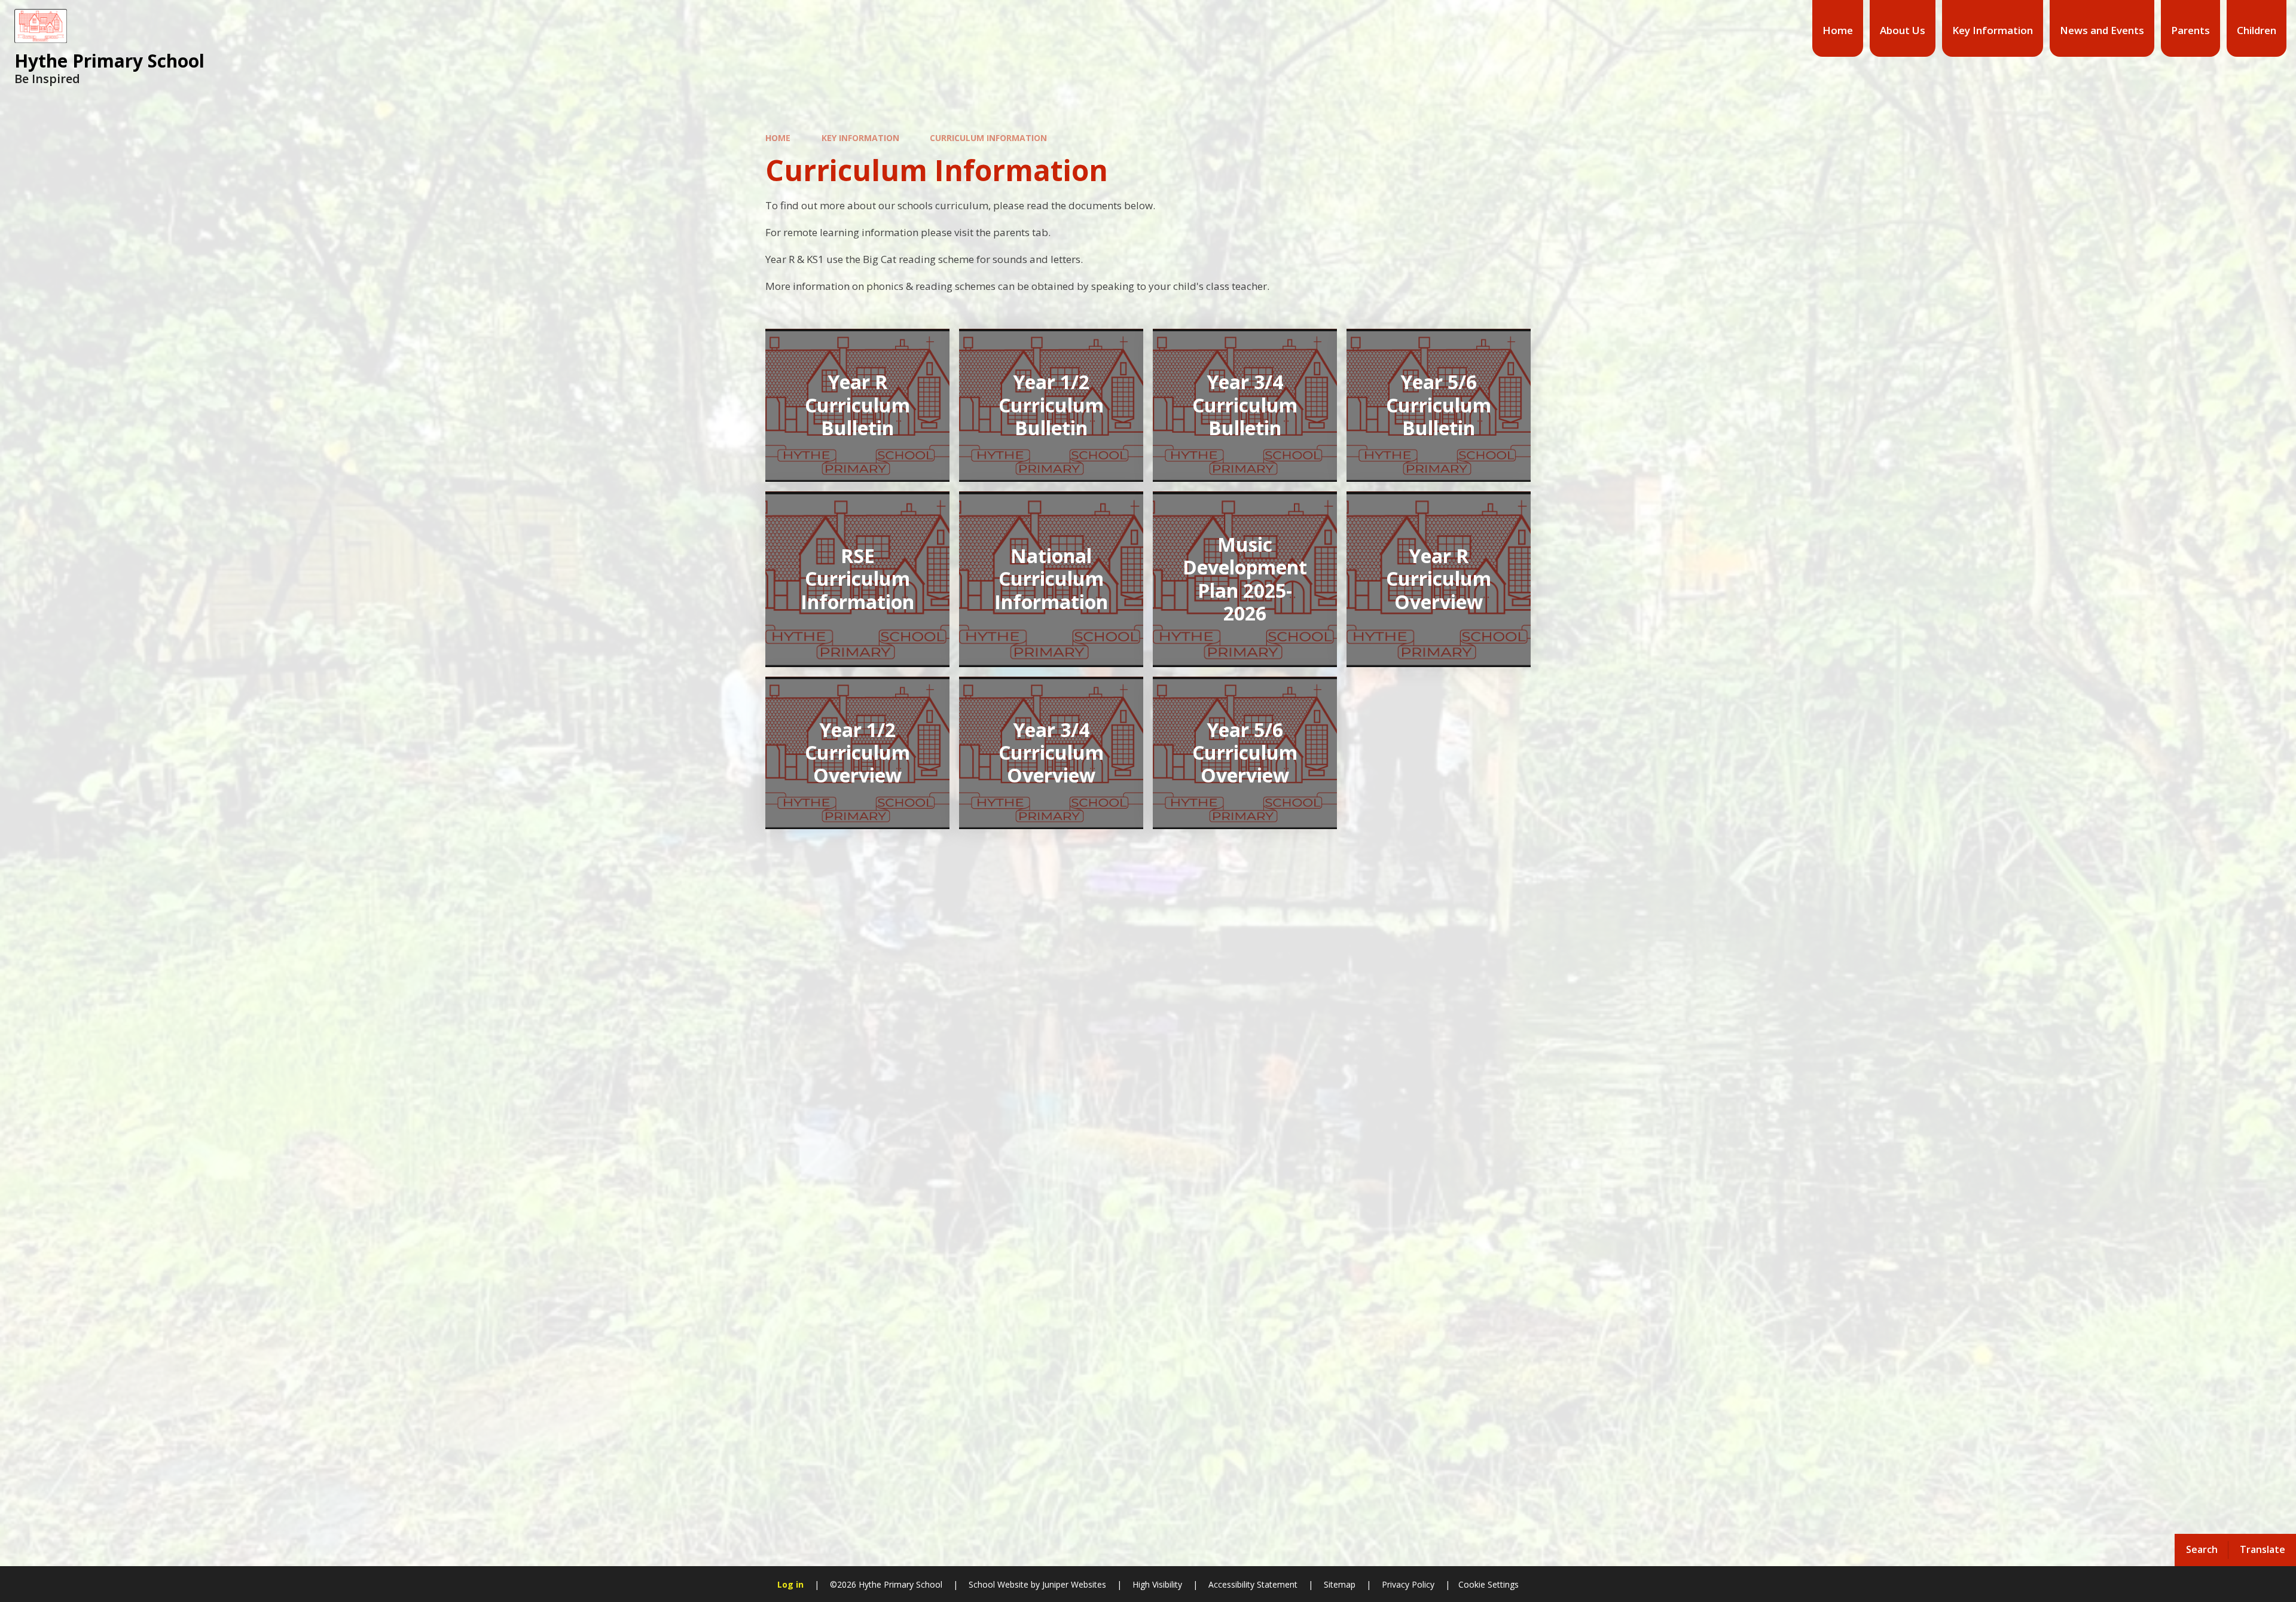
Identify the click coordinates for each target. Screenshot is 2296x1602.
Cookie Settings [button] (1489, 1584)
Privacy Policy (1408, 1584)
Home (778, 138)
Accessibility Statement (1253, 1584)
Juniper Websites (1073, 1584)
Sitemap (1340, 1584)
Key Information (860, 138)
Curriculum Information (988, 138)
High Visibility (1157, 1584)
